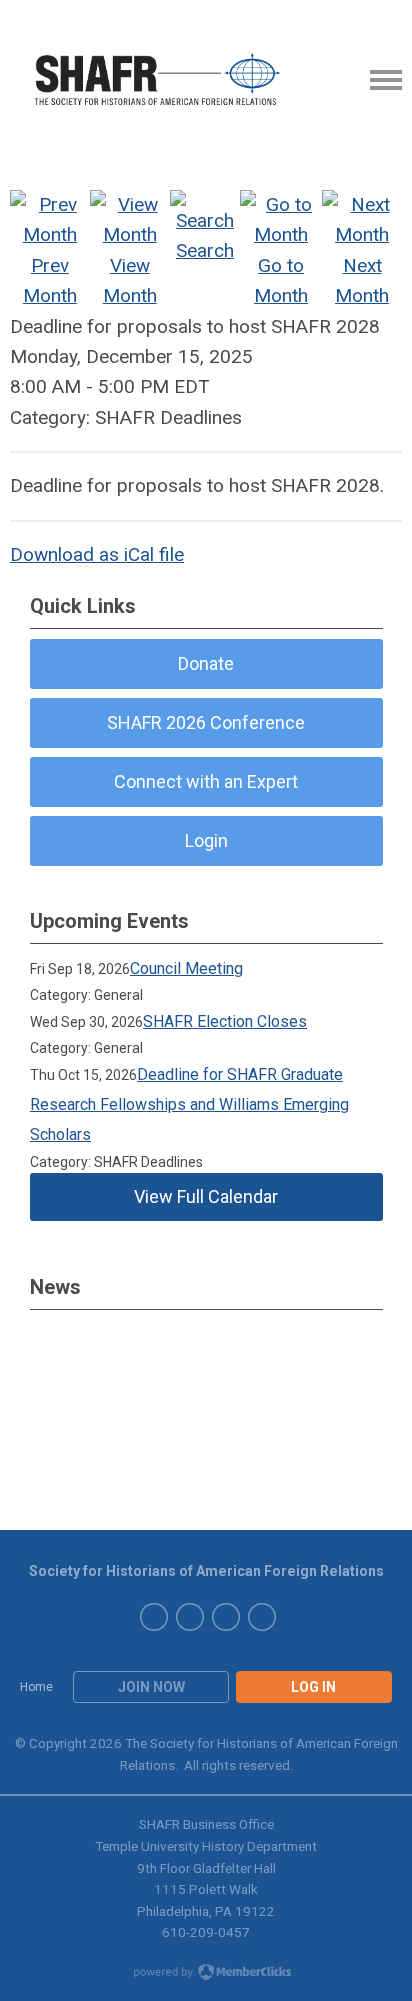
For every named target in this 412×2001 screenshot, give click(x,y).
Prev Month (50, 280)
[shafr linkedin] (154, 1617)
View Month (130, 280)
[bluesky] (190, 1617)
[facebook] (226, 1617)
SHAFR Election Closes (225, 1021)
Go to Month (281, 280)
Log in (313, 1687)
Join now (151, 1687)
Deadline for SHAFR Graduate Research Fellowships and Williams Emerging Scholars (189, 1105)
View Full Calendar (206, 1196)
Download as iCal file (97, 554)
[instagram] (262, 1617)
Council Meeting (186, 968)
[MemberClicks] (158, 80)
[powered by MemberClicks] (206, 1974)
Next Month (362, 280)
